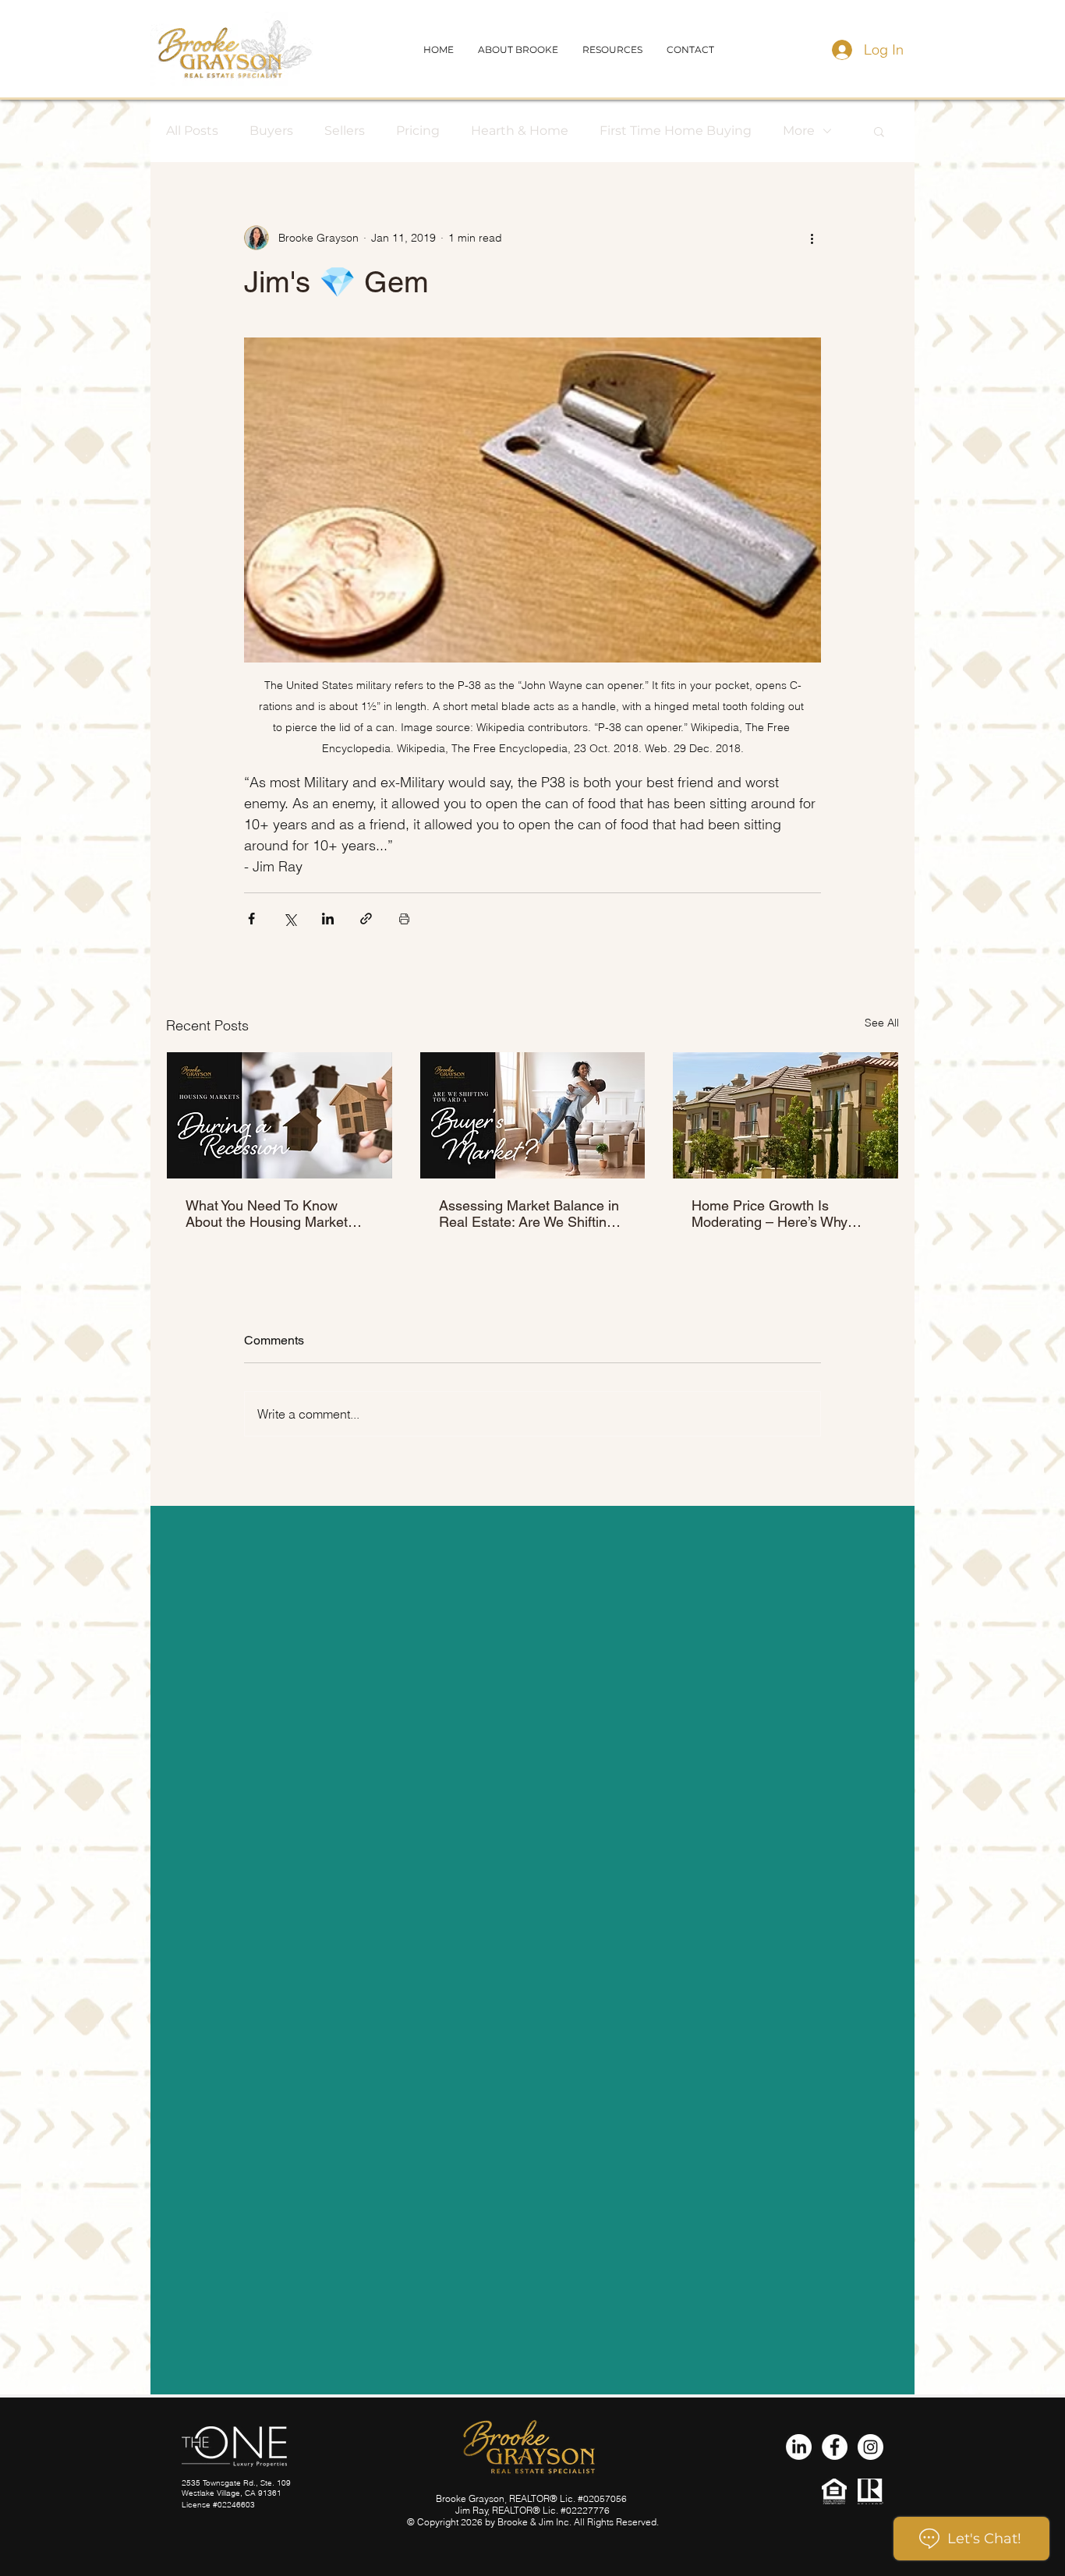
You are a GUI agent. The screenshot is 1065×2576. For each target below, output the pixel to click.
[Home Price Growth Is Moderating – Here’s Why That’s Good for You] (785, 1115)
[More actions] (812, 238)
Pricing (418, 131)
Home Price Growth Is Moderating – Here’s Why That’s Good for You (770, 1214)
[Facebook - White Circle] (835, 2447)
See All (882, 1023)
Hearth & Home (520, 131)
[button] (690, 49)
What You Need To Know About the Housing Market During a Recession (267, 1214)
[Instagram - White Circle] (870, 2447)
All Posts (192, 131)
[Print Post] (404, 919)
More (799, 131)
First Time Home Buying (676, 131)
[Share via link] (366, 919)
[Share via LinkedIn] (328, 919)
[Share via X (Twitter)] (290, 919)
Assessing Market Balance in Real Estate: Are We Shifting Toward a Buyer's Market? (529, 1214)
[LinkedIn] (799, 2447)
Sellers (345, 131)
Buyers (271, 131)
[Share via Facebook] (251, 919)
